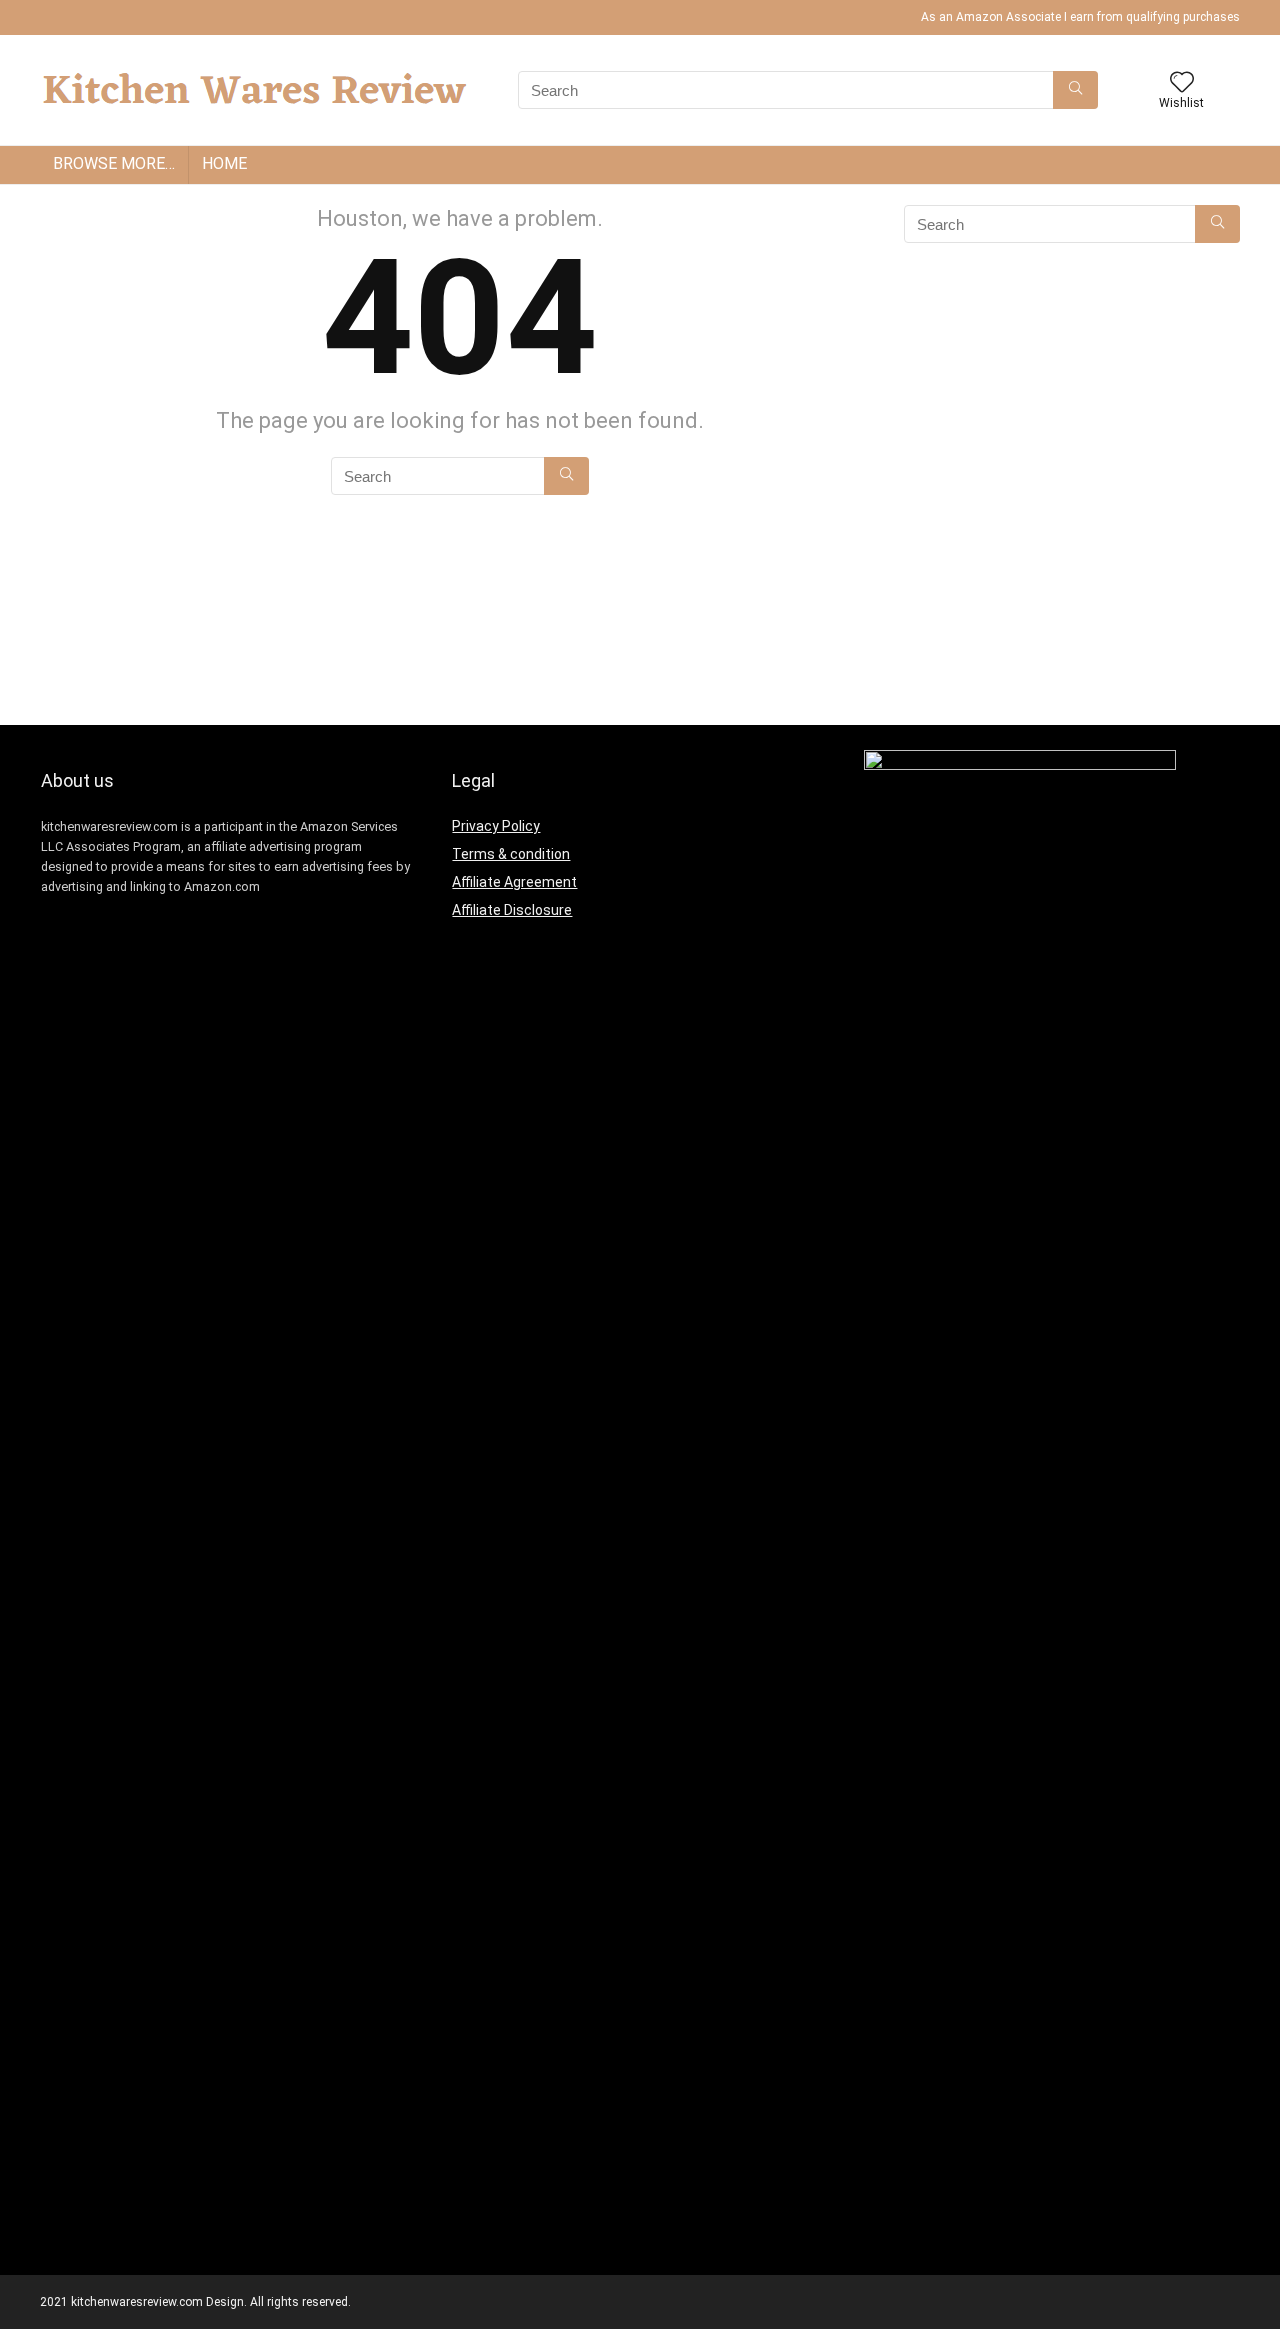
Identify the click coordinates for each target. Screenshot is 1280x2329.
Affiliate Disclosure (512, 910)
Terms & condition (511, 854)
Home (224, 163)
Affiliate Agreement (514, 882)
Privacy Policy (496, 826)
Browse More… (114, 163)
